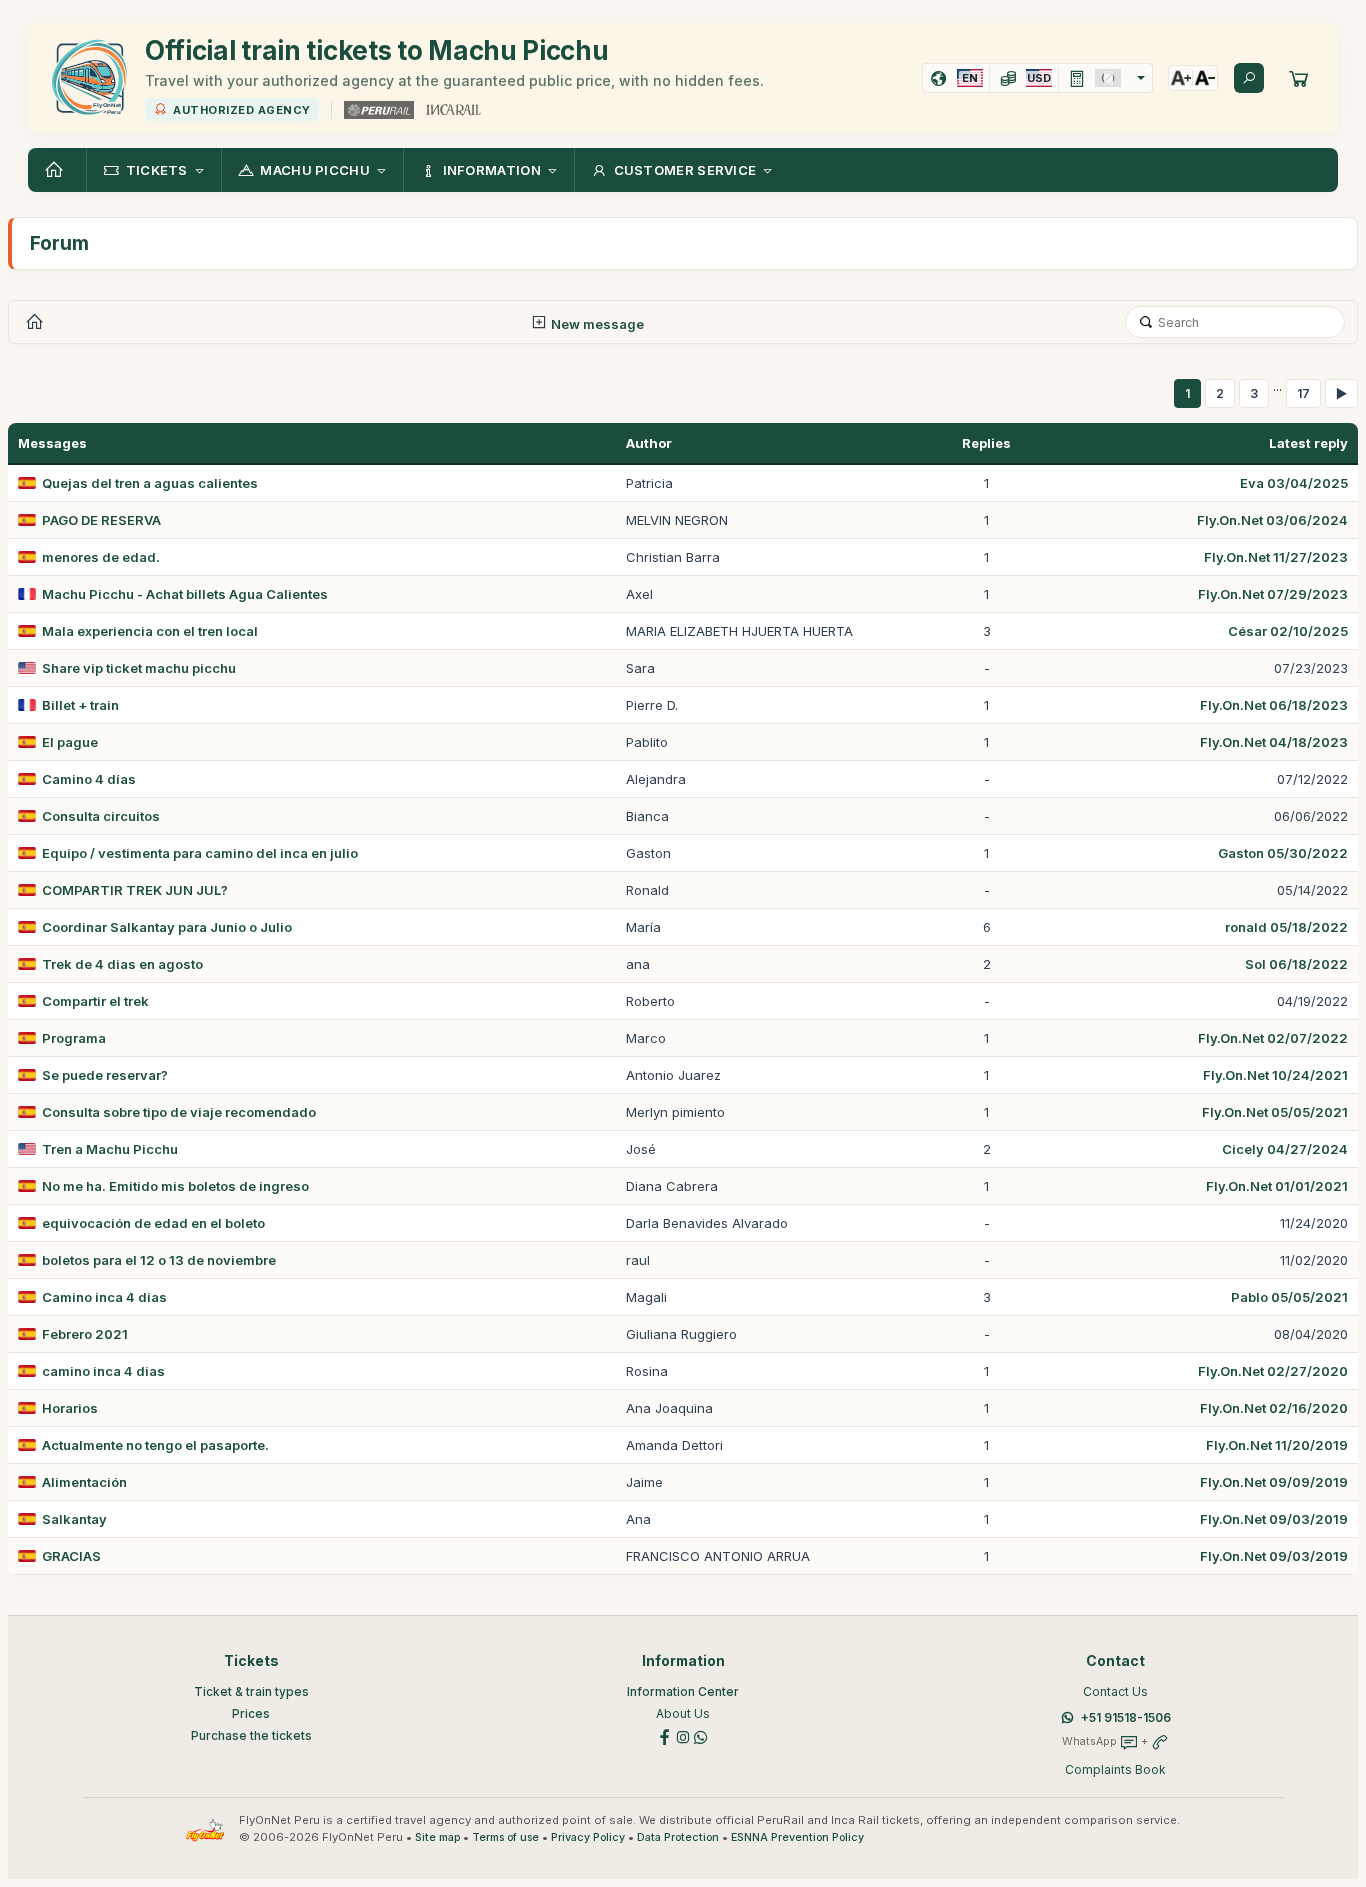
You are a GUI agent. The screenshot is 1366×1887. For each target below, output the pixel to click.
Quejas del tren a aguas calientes (150, 483)
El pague (70, 742)
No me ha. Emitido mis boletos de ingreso (175, 1186)
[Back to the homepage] (57, 170)
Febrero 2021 (85, 1334)
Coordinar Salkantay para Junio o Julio (167, 927)
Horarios (70, 1408)
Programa (74, 1038)
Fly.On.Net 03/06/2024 (1272, 520)
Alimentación (84, 1482)
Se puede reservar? (105, 1075)
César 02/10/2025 (1288, 631)
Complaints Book (1115, 1769)
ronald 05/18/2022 (1286, 927)
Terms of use (505, 1837)
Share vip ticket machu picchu (139, 668)
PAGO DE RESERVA (101, 520)
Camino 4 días (89, 779)
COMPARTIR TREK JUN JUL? (135, 890)
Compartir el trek (95, 1001)
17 (1303, 393)
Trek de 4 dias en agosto (122, 964)
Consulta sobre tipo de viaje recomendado (179, 1112)
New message (596, 324)
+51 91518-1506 (1126, 1717)
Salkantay (74, 1519)
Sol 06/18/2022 (1296, 964)
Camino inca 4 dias (104, 1297)
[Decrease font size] (1205, 78)
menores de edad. (101, 557)
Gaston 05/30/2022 (1283, 853)
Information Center (683, 1691)
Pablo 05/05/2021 (1289, 1297)
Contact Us (1115, 1691)
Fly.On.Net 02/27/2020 (1273, 1371)
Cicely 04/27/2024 (1285, 1149)
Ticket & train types (251, 1691)
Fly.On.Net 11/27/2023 (1276, 557)
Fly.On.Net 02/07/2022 (1273, 1038)
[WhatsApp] (701, 1736)
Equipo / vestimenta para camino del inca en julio (200, 853)
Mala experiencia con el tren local (150, 631)
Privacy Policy (588, 1837)
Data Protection (678, 1837)
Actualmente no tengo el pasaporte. (155, 1445)
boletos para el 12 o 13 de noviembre (159, 1260)
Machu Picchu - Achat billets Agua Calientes (185, 594)
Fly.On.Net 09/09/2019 (1274, 1482)
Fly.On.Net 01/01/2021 (1277, 1186)
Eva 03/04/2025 (1294, 483)
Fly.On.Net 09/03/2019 (1274, 1519)
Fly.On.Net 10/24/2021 (1275, 1075)
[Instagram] (683, 1736)
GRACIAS (71, 1556)
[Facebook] (665, 1736)
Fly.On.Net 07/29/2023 (1273, 594)
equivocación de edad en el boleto (153, 1223)
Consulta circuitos (101, 816)
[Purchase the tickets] (1299, 78)
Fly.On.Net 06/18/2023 (1274, 705)
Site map (437, 1837)
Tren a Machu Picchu (110, 1149)
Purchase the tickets (251, 1735)
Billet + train (80, 705)
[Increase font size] (1181, 78)
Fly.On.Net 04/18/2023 (1274, 742)
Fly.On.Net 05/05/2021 (1275, 1112)
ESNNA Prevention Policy (797, 1837)
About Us (683, 1713)
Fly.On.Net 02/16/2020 (1274, 1408)
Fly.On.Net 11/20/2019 (1277, 1445)
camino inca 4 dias (103, 1371)
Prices (251, 1713)
